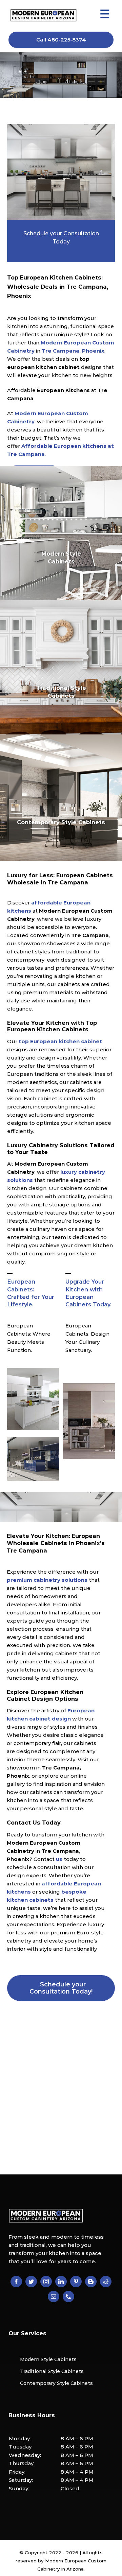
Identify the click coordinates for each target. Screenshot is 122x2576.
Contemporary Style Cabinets (56, 2383)
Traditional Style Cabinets (52, 2371)
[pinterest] (76, 2282)
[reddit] (106, 2282)
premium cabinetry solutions (47, 1580)
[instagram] (46, 2282)
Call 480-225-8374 (61, 40)
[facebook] (16, 2282)
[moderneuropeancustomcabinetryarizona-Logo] (43, 11)
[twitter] (31, 2282)
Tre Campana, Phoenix (73, 351)
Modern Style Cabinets (48, 2359)
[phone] (68, 2297)
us (59, 1859)
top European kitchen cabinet (60, 1041)
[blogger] (91, 2282)
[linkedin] (61, 2282)
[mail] (54, 2297)
